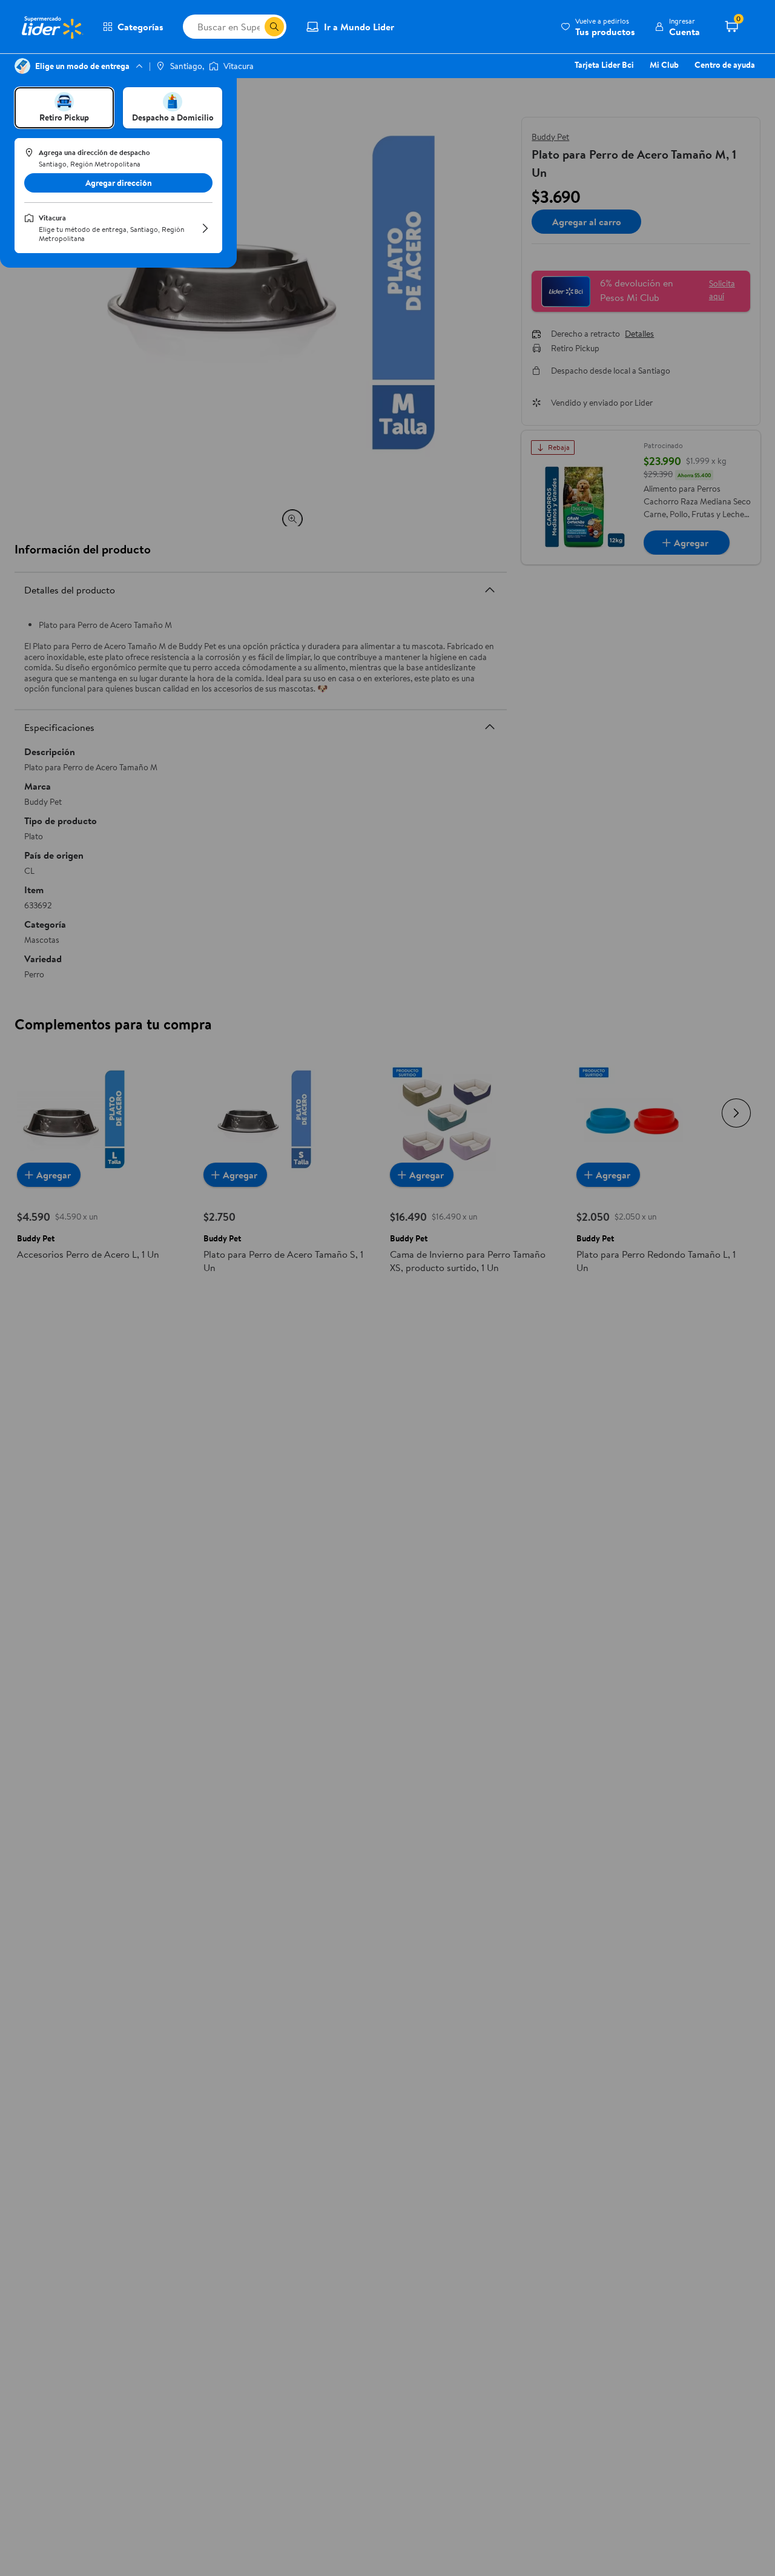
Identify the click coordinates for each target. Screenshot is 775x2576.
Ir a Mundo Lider (359, 27)
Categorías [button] (140, 27)
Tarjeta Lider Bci (604, 65)
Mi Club (664, 65)
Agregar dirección (119, 183)
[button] (598, 27)
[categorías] (274, 27)
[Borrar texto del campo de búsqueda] (255, 27)
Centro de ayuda (725, 65)
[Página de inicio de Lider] (51, 27)
